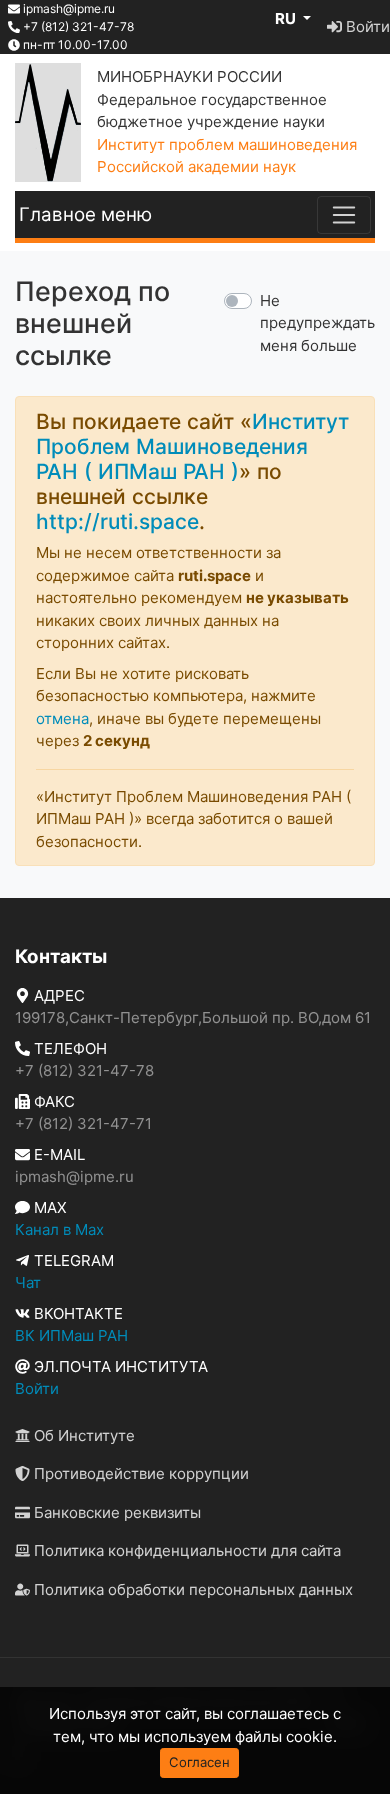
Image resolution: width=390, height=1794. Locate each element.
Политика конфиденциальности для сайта (185, 1550)
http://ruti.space (117, 521)
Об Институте (82, 1435)
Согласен (199, 1762)
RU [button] (287, 18)
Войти (366, 26)
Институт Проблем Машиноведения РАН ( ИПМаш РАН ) (192, 446)
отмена (62, 718)
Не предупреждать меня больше (317, 323)
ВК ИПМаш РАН (71, 1335)
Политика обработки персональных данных (191, 1589)
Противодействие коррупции (139, 1473)
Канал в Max (59, 1229)
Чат (28, 1282)
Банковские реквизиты (115, 1512)
